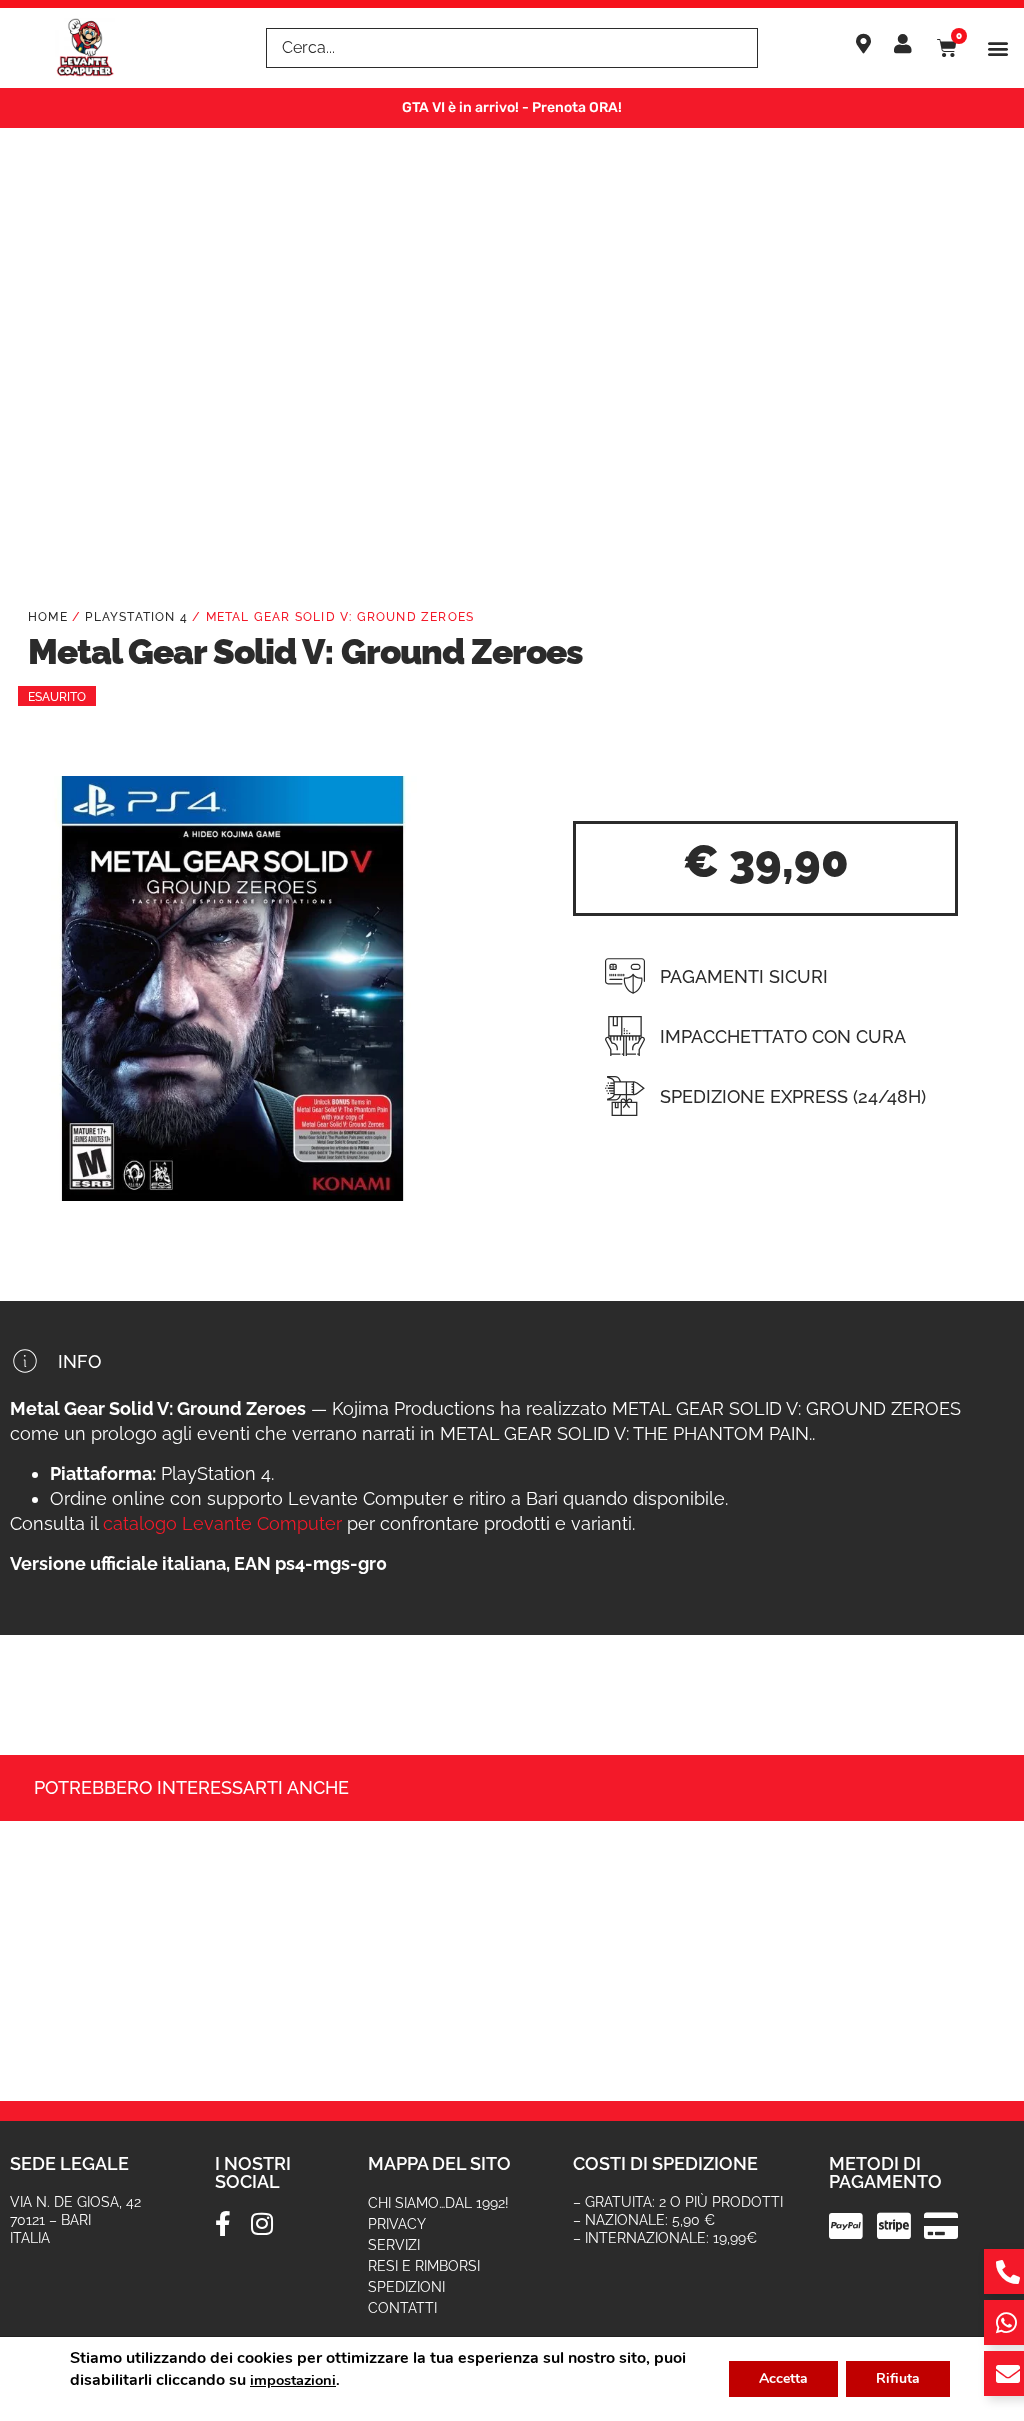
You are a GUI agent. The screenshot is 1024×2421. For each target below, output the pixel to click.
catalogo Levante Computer (222, 1523)
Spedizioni (406, 2287)
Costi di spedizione (665, 2163)
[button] (997, 48)
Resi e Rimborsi (424, 2266)
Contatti (402, 2308)
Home (48, 617)
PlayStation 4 (136, 617)
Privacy (397, 2224)
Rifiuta (898, 2378)
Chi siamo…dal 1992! (438, 2203)
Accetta (783, 2378)
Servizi (394, 2245)
